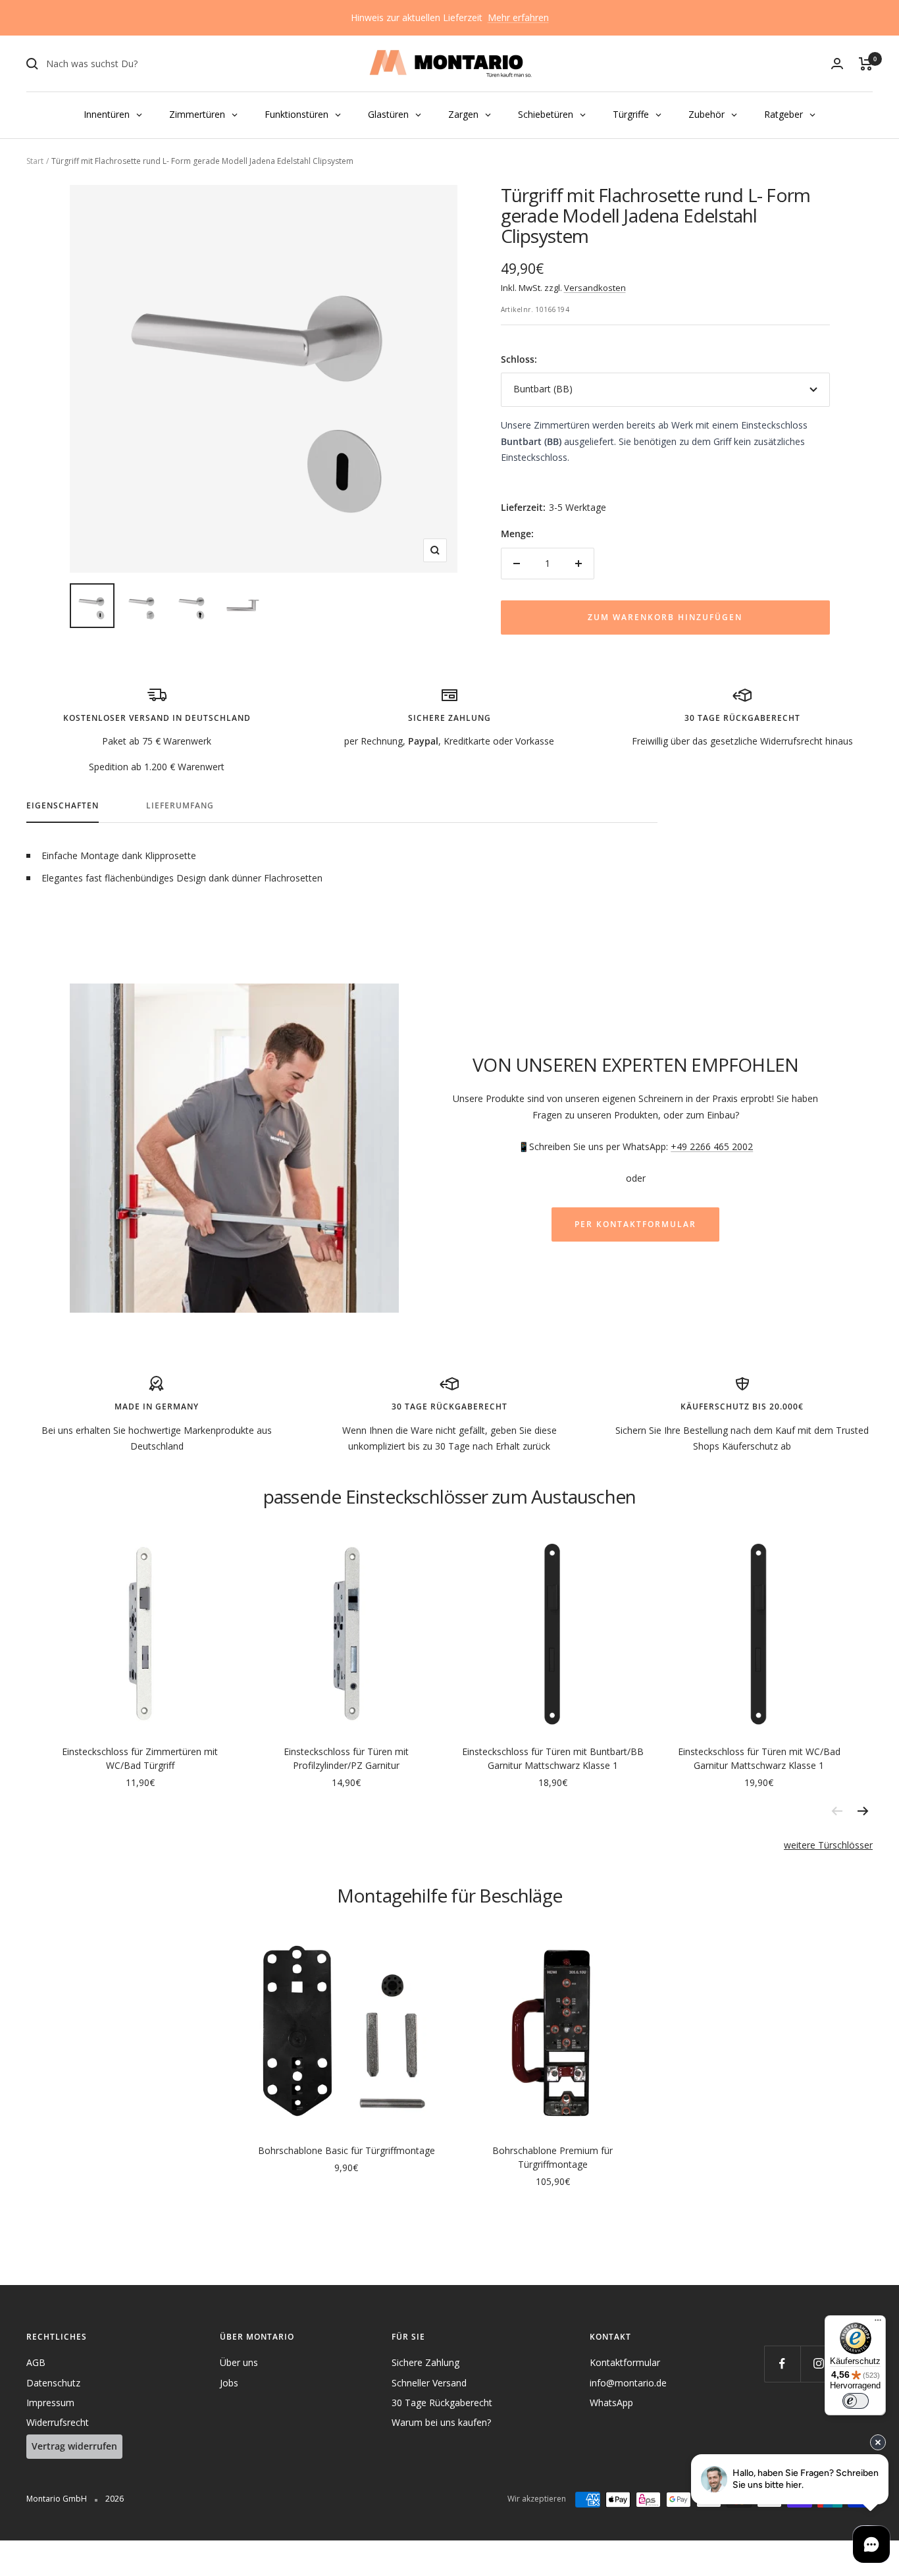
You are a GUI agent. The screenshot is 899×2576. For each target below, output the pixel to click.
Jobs (229, 2383)
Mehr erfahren (518, 17)
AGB (36, 2362)
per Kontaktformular (635, 1224)
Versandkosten (595, 288)
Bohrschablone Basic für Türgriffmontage (347, 2150)
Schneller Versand (429, 2383)
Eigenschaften (63, 806)
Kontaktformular (625, 2362)
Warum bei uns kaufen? (441, 2422)
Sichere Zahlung (425, 2362)
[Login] (837, 64)
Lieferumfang (180, 806)
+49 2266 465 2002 (712, 1146)
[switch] (856, 2401)
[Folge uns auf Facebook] (782, 2364)
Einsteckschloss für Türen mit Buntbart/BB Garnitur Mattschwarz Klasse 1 (553, 1758)
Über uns (239, 2362)
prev (836, 1811)
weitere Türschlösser (828, 1845)
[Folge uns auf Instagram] (818, 2364)
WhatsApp (611, 2403)
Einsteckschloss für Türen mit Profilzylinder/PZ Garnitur (346, 1758)
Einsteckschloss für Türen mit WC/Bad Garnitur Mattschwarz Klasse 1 (759, 1758)
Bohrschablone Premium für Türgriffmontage (552, 2157)
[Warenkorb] (866, 64)
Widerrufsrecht (58, 2422)
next (863, 1811)
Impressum (50, 2403)
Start (35, 161)
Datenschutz (53, 2383)
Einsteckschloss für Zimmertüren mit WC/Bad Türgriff (140, 1758)
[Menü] (878, 2323)
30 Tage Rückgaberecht (442, 2403)
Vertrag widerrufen (74, 2446)
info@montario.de (628, 2383)
